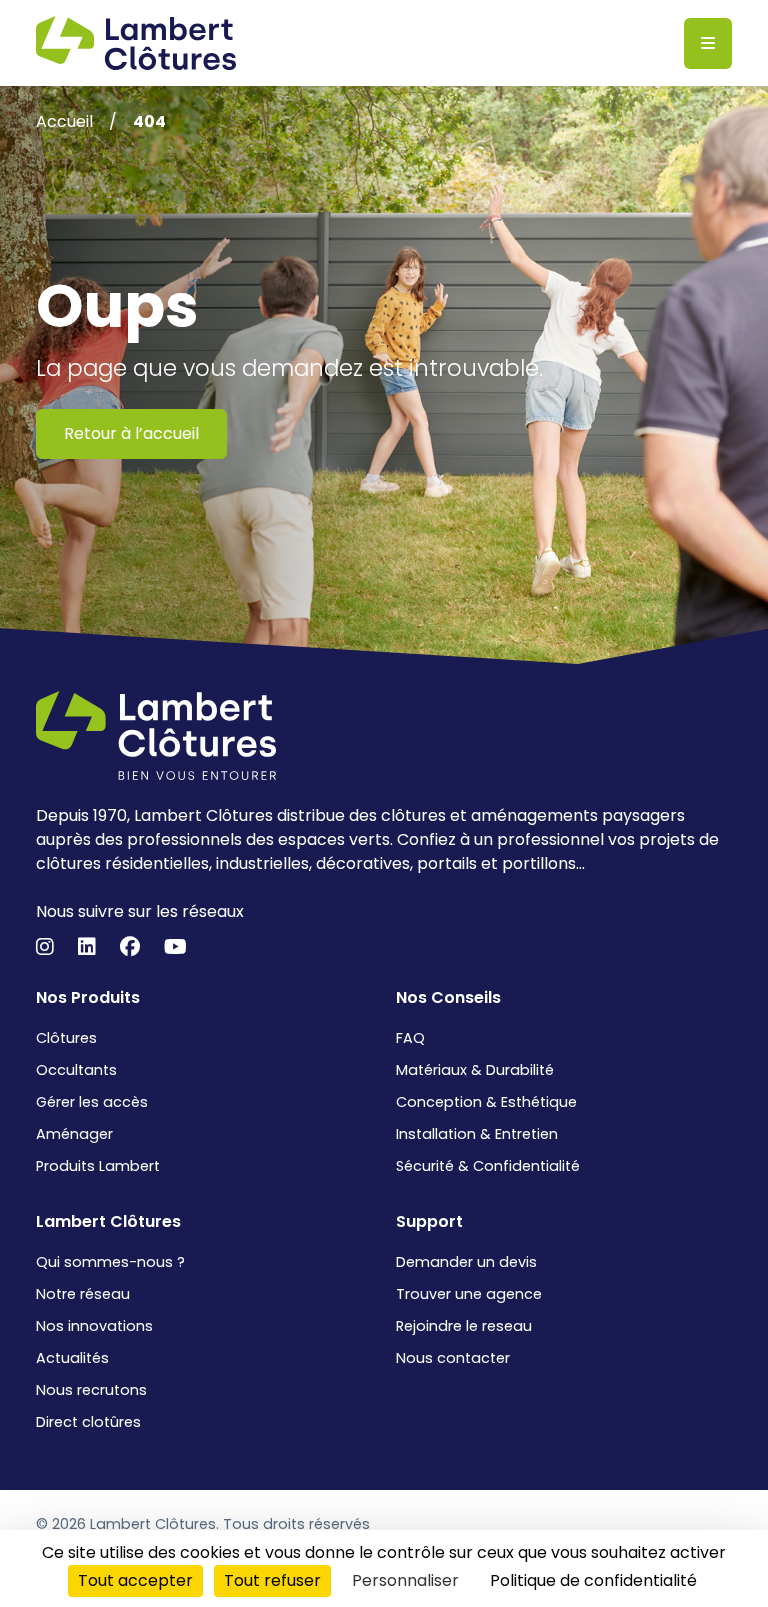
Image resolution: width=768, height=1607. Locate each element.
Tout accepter (135, 1580)
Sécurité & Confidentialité (488, 1166)
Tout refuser (272, 1580)
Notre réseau (83, 1294)
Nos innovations (94, 1326)
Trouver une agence (469, 1294)
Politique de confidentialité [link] (593, 1580)
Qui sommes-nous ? (110, 1262)
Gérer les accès (92, 1102)
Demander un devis (466, 1262)
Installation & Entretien (477, 1134)
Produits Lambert (98, 1166)
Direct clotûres (88, 1422)
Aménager (74, 1134)
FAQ (410, 1038)
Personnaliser (405, 1580)
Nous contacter (453, 1358)
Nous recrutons (91, 1390)
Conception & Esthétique (486, 1102)
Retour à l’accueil (131, 433)
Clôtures (66, 1038)
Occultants (76, 1070)
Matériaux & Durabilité (475, 1070)
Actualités (72, 1358)
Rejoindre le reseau (464, 1326)
